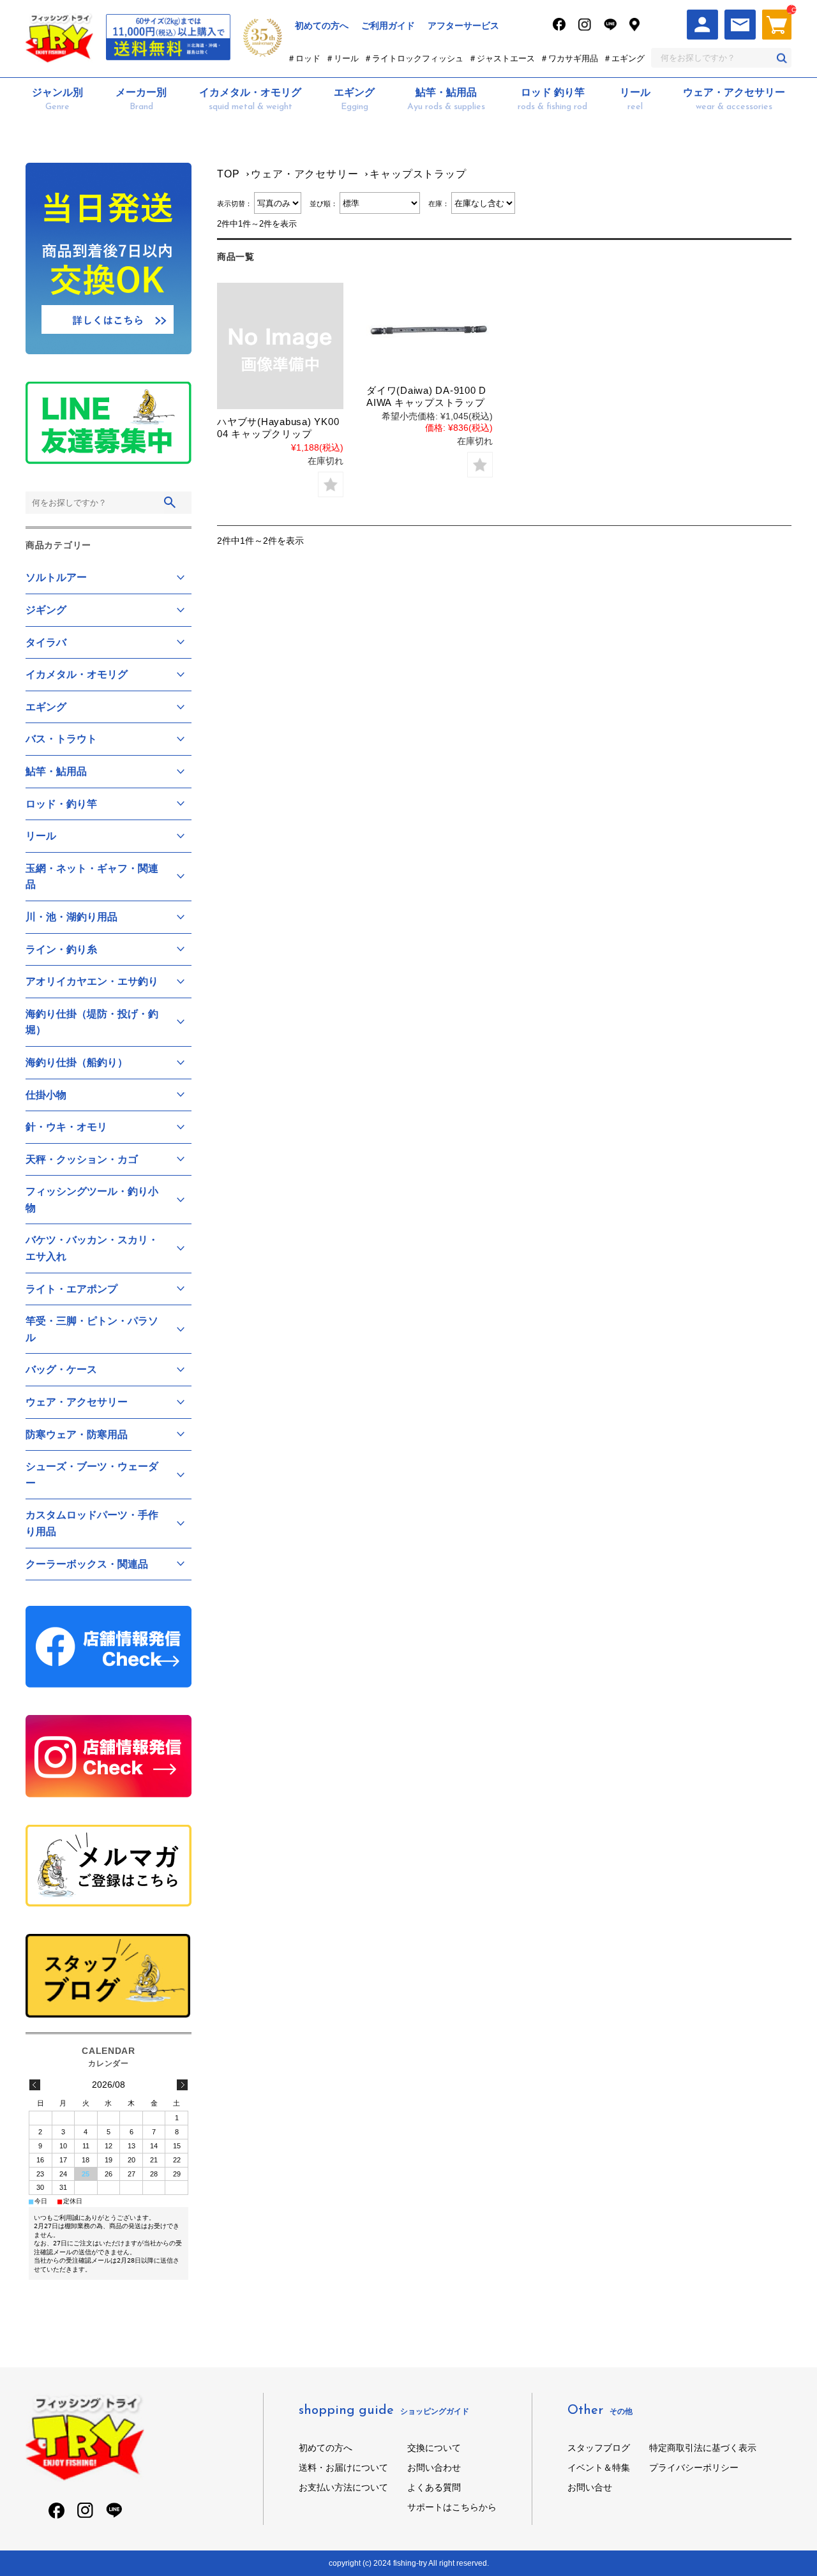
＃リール (342, 58)
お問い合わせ (434, 2467)
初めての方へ (322, 26)
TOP (228, 174)
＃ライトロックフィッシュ (414, 58)
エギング (354, 99)
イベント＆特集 (599, 2467)
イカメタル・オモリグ (250, 99)
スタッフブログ (599, 2448)
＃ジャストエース (502, 58)
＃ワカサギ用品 (569, 58)
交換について (434, 2448)
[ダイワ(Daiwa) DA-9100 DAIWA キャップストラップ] (430, 330)
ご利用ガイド (388, 26)
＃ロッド (304, 58)
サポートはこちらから (452, 2507)
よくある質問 (434, 2487)
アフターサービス (463, 26)
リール (635, 99)
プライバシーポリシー (694, 2467)
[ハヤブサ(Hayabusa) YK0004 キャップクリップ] (280, 346)
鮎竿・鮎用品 (446, 99)
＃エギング (624, 58)
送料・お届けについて (343, 2467)
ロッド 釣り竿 (552, 99)
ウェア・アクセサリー (734, 99)
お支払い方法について (343, 2487)
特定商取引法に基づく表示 (703, 2448)
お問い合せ (590, 2487)
